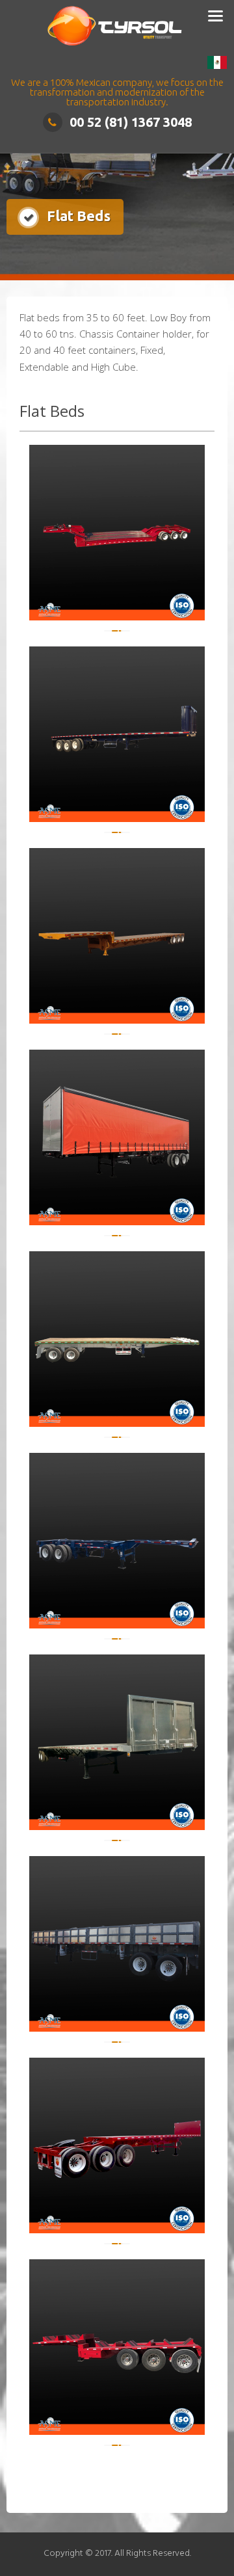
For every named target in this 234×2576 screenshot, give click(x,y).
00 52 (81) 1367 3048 (131, 122)
